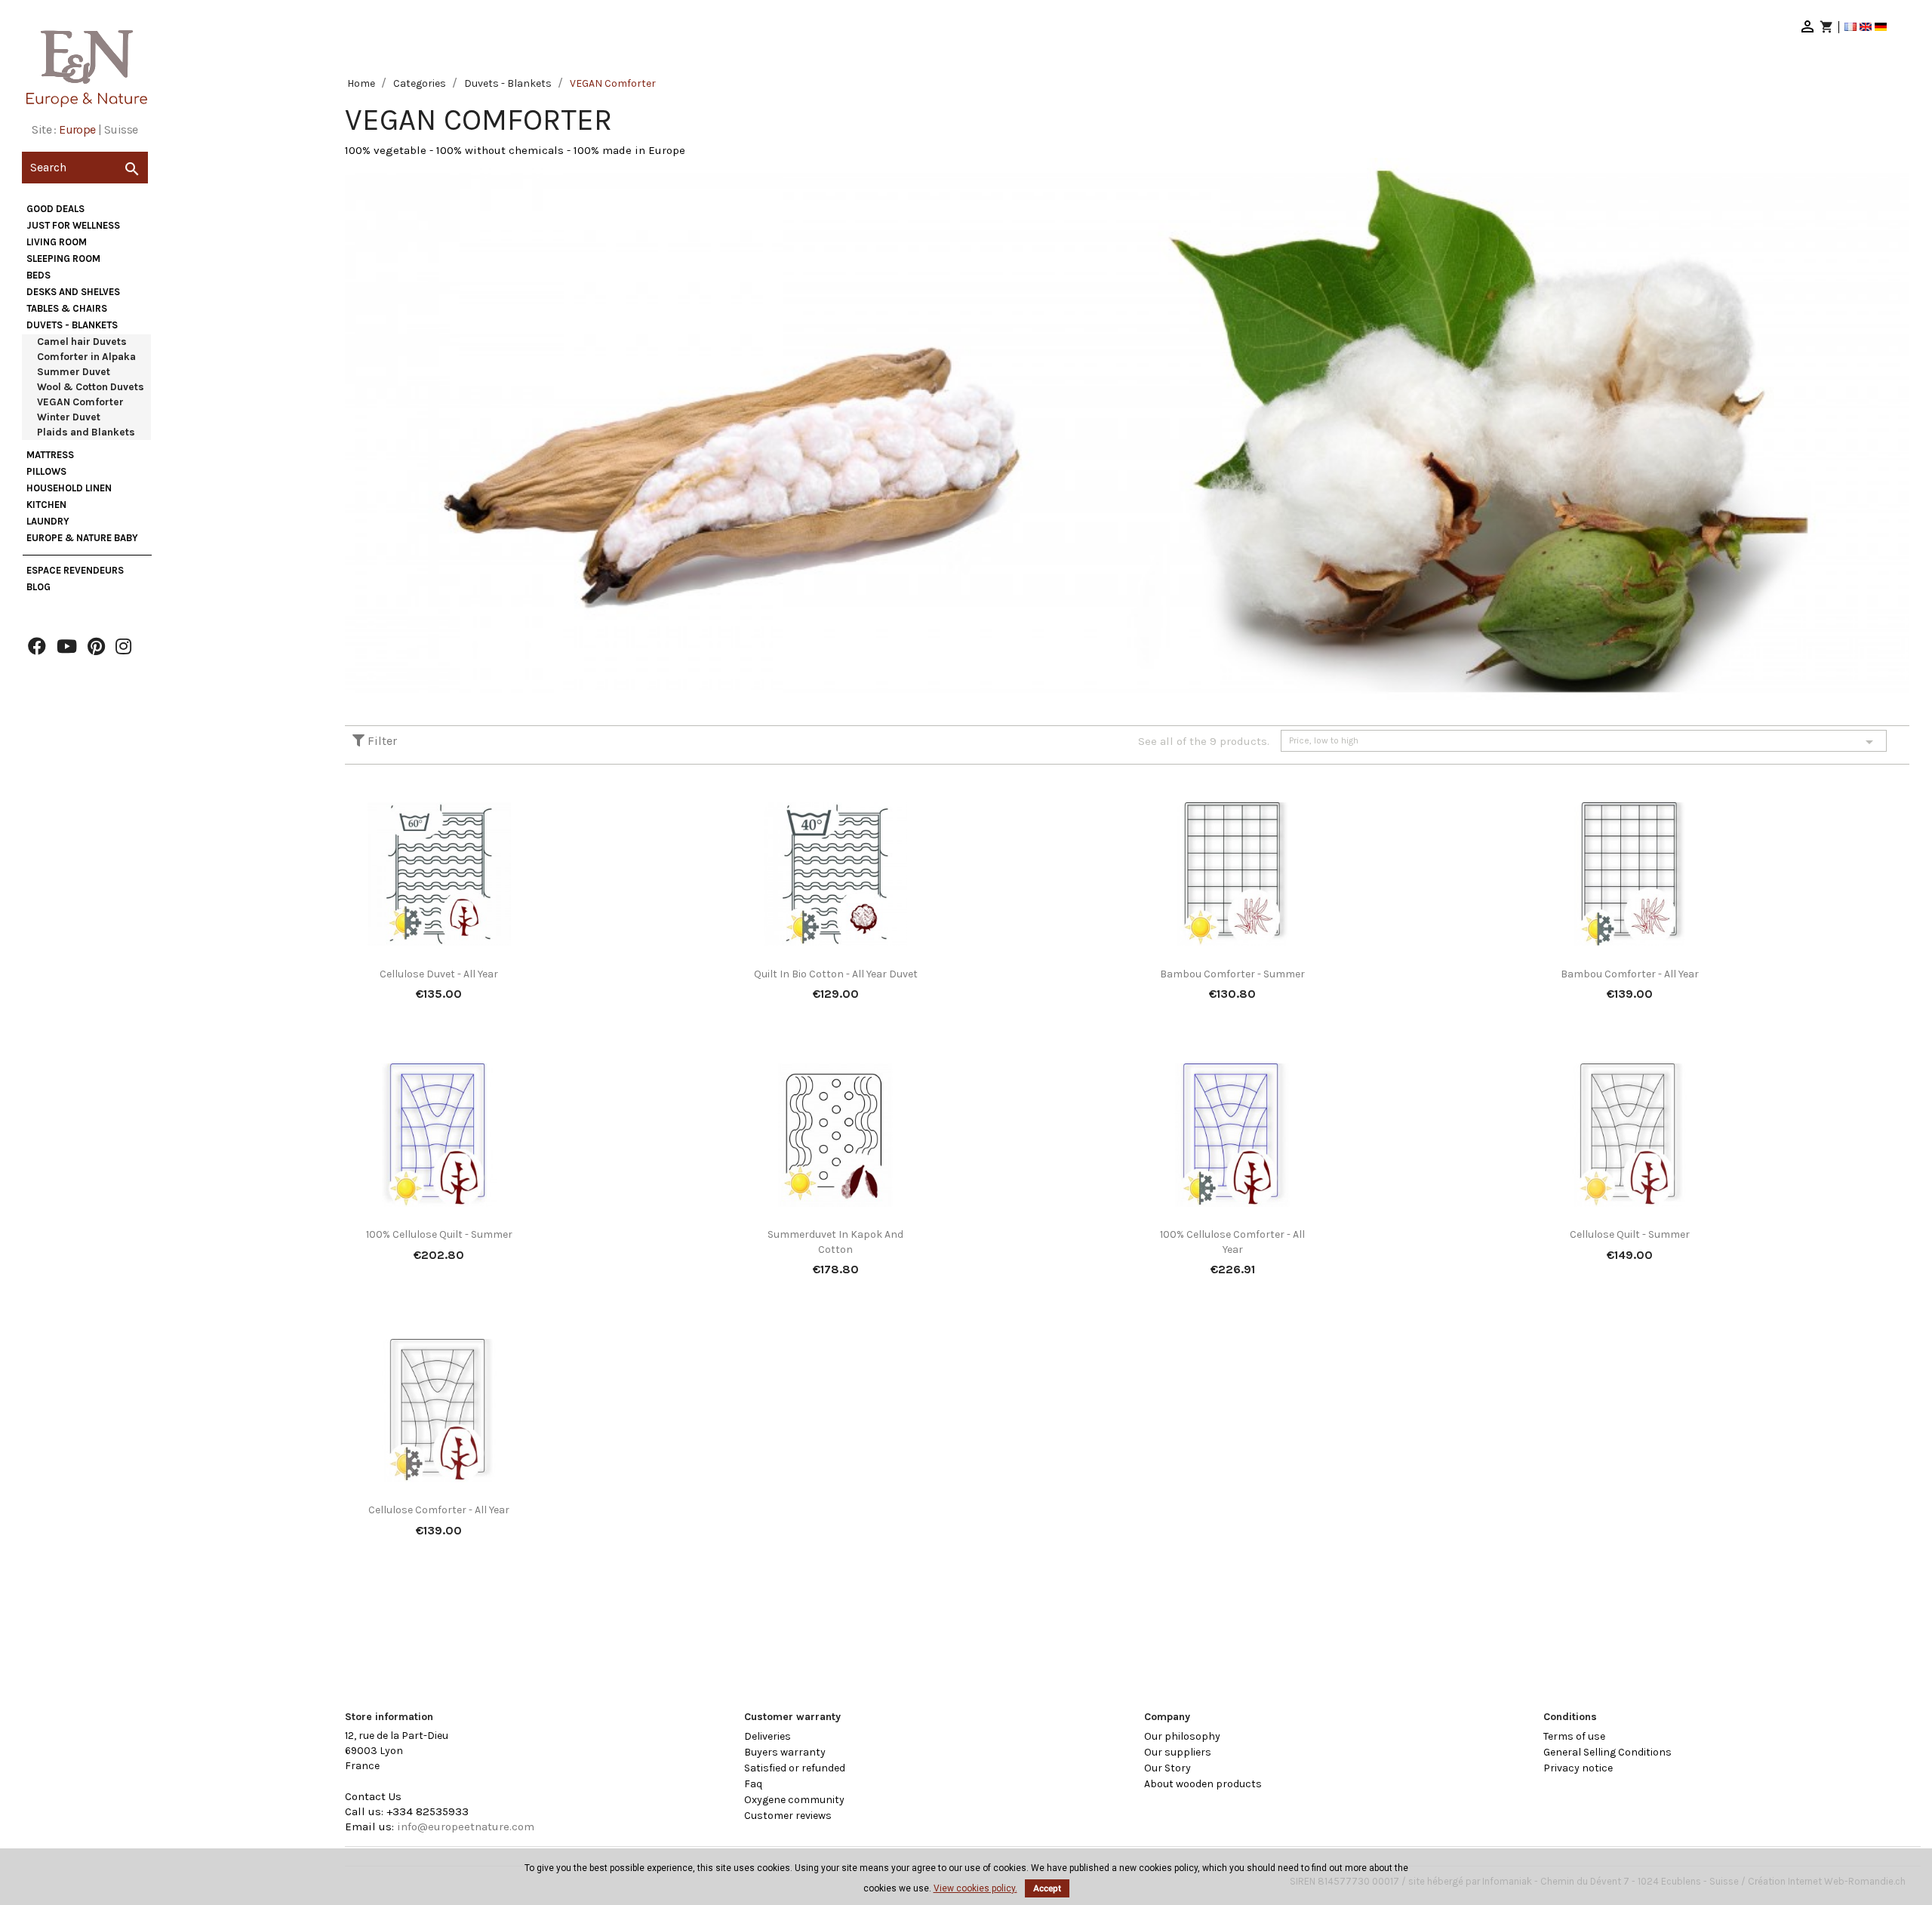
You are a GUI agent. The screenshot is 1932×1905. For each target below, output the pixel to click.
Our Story (1168, 1768)
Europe (77, 129)
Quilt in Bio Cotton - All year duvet (836, 974)
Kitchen (46, 505)
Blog (38, 587)
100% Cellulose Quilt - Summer (439, 1234)
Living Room (57, 242)
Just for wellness (73, 225)
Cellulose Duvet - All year (439, 974)
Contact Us (373, 1796)
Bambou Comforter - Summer (1232, 974)
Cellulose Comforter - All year (439, 1510)
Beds (38, 275)
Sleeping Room (63, 259)
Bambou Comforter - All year (1630, 974)
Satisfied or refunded (795, 1768)
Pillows (46, 471)
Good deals (55, 209)
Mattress (50, 455)
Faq (753, 1784)
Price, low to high (1584, 742)
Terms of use (1574, 1736)
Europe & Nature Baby (82, 538)
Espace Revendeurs (75, 570)
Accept (1047, 1888)
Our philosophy (1182, 1736)
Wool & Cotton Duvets (91, 387)
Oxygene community (794, 1800)
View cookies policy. (975, 1888)
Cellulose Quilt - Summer (1630, 1234)
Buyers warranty (785, 1752)
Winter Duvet (69, 417)
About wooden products (1203, 1784)
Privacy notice (1578, 1768)
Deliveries (768, 1736)
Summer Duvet (74, 372)
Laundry (48, 521)
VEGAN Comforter (80, 402)
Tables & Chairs (67, 308)
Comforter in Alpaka (86, 357)
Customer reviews (788, 1816)
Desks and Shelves (73, 292)
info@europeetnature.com (466, 1827)
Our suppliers (1178, 1752)
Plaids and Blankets (86, 432)
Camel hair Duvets (82, 342)
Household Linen (69, 488)
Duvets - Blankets (72, 325)
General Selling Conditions (1607, 1752)
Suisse (121, 129)
